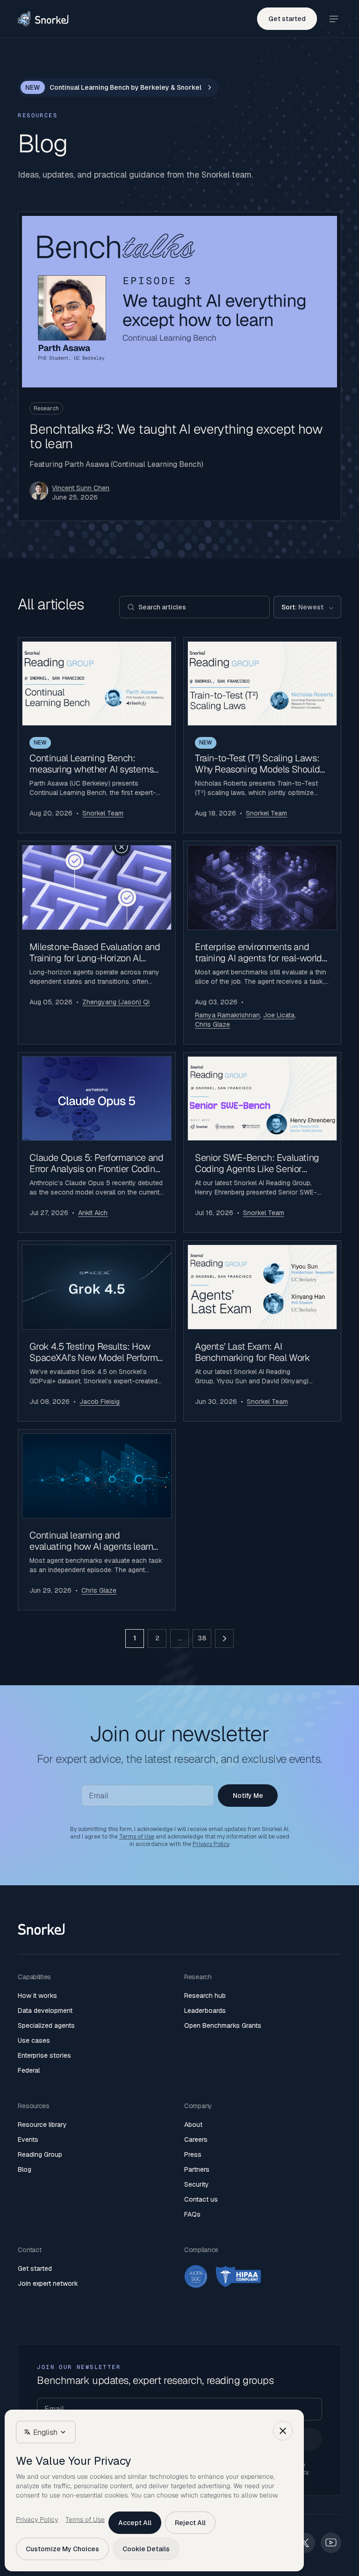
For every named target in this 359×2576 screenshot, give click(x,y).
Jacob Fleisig (100, 1402)
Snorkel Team (103, 813)
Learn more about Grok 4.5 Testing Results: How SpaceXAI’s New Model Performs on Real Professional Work (97, 1331)
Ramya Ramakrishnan (227, 1015)
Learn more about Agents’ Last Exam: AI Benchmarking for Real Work (262, 1331)
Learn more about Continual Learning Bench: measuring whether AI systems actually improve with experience (97, 735)
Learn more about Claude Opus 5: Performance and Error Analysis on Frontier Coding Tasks (97, 1143)
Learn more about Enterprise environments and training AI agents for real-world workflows (262, 943)
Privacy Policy (211, 1844)
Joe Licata (279, 1015)
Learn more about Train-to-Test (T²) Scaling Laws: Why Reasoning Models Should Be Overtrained (262, 735)
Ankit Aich (93, 1213)
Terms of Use (137, 1837)
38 (202, 1638)
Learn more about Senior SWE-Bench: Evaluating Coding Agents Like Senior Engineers (262, 1143)
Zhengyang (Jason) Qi (116, 1002)
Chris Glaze (212, 1024)
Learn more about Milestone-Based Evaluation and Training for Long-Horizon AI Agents (97, 943)
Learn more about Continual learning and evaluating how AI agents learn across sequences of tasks (97, 1520)
